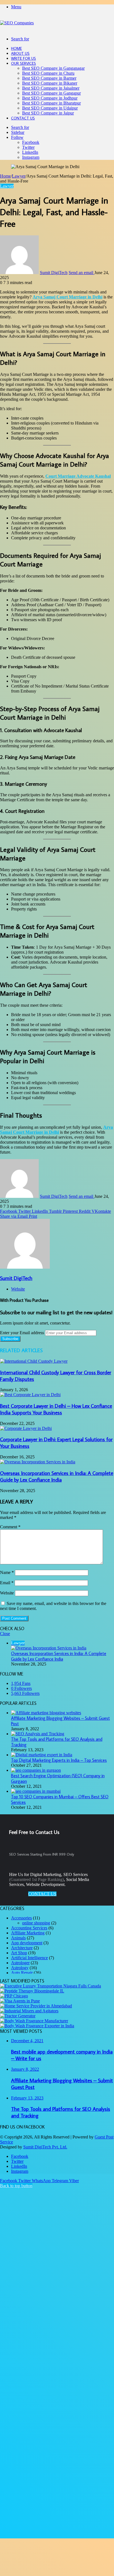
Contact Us (23, 118)
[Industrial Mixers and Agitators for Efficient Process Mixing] (29, 2011)
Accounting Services (29, 1928)
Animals (18, 1938)
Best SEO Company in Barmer (49, 78)
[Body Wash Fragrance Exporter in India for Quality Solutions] (37, 2026)
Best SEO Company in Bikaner (50, 83)
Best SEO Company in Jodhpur (50, 98)
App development (27, 1943)
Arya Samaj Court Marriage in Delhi (68, 297)
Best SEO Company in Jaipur (48, 113)
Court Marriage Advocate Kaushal (78, 476)
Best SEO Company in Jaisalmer (51, 88)
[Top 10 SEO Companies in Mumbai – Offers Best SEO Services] (36, 1791)
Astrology (20, 1968)
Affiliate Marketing (28, 1933)
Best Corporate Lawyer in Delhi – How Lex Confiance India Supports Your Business (56, 1409)
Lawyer (19, 176)
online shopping (36, 1923)
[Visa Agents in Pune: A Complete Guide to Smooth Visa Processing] (20, 2001)
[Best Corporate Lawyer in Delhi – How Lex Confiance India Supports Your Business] (30, 1395)
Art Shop (19, 1953)
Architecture (22, 1948)
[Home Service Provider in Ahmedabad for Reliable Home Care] (36, 2006)
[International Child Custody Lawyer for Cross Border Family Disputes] (34, 1361)
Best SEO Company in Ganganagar (53, 68)
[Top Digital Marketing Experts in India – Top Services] (42, 1755)
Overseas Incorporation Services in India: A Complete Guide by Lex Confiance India (57, 1476)
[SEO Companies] (17, 23)
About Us (20, 53)
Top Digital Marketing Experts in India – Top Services (59, 1760)
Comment (10, 1527)
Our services (24, 63)
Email (7, 1583)
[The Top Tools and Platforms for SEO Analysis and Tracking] (38, 1734)
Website (7, 1593)
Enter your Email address (22, 1333)
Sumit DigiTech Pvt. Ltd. (45, 2147)
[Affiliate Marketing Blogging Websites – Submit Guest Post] (46, 1713)
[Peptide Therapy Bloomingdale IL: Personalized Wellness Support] (32, 1991)
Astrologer (20, 1963)
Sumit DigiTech (54, 273)
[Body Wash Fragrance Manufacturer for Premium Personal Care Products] (34, 2021)
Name (7, 1572)
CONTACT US (42, 1894)
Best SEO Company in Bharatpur (51, 103)
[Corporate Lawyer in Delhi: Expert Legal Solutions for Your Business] (26, 1428)
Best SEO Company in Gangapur (51, 93)
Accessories (21, 1918)
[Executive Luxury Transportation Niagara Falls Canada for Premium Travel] (50, 1986)
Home (16, 48)
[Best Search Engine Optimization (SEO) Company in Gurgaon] (36, 1770)
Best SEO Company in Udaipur (50, 108)
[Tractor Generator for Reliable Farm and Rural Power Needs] (18, 2016)
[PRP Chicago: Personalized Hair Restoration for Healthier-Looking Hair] (14, 1996)
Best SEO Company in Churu (48, 73)
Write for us (24, 58)
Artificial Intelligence (29, 1958)
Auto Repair (22, 1973)
